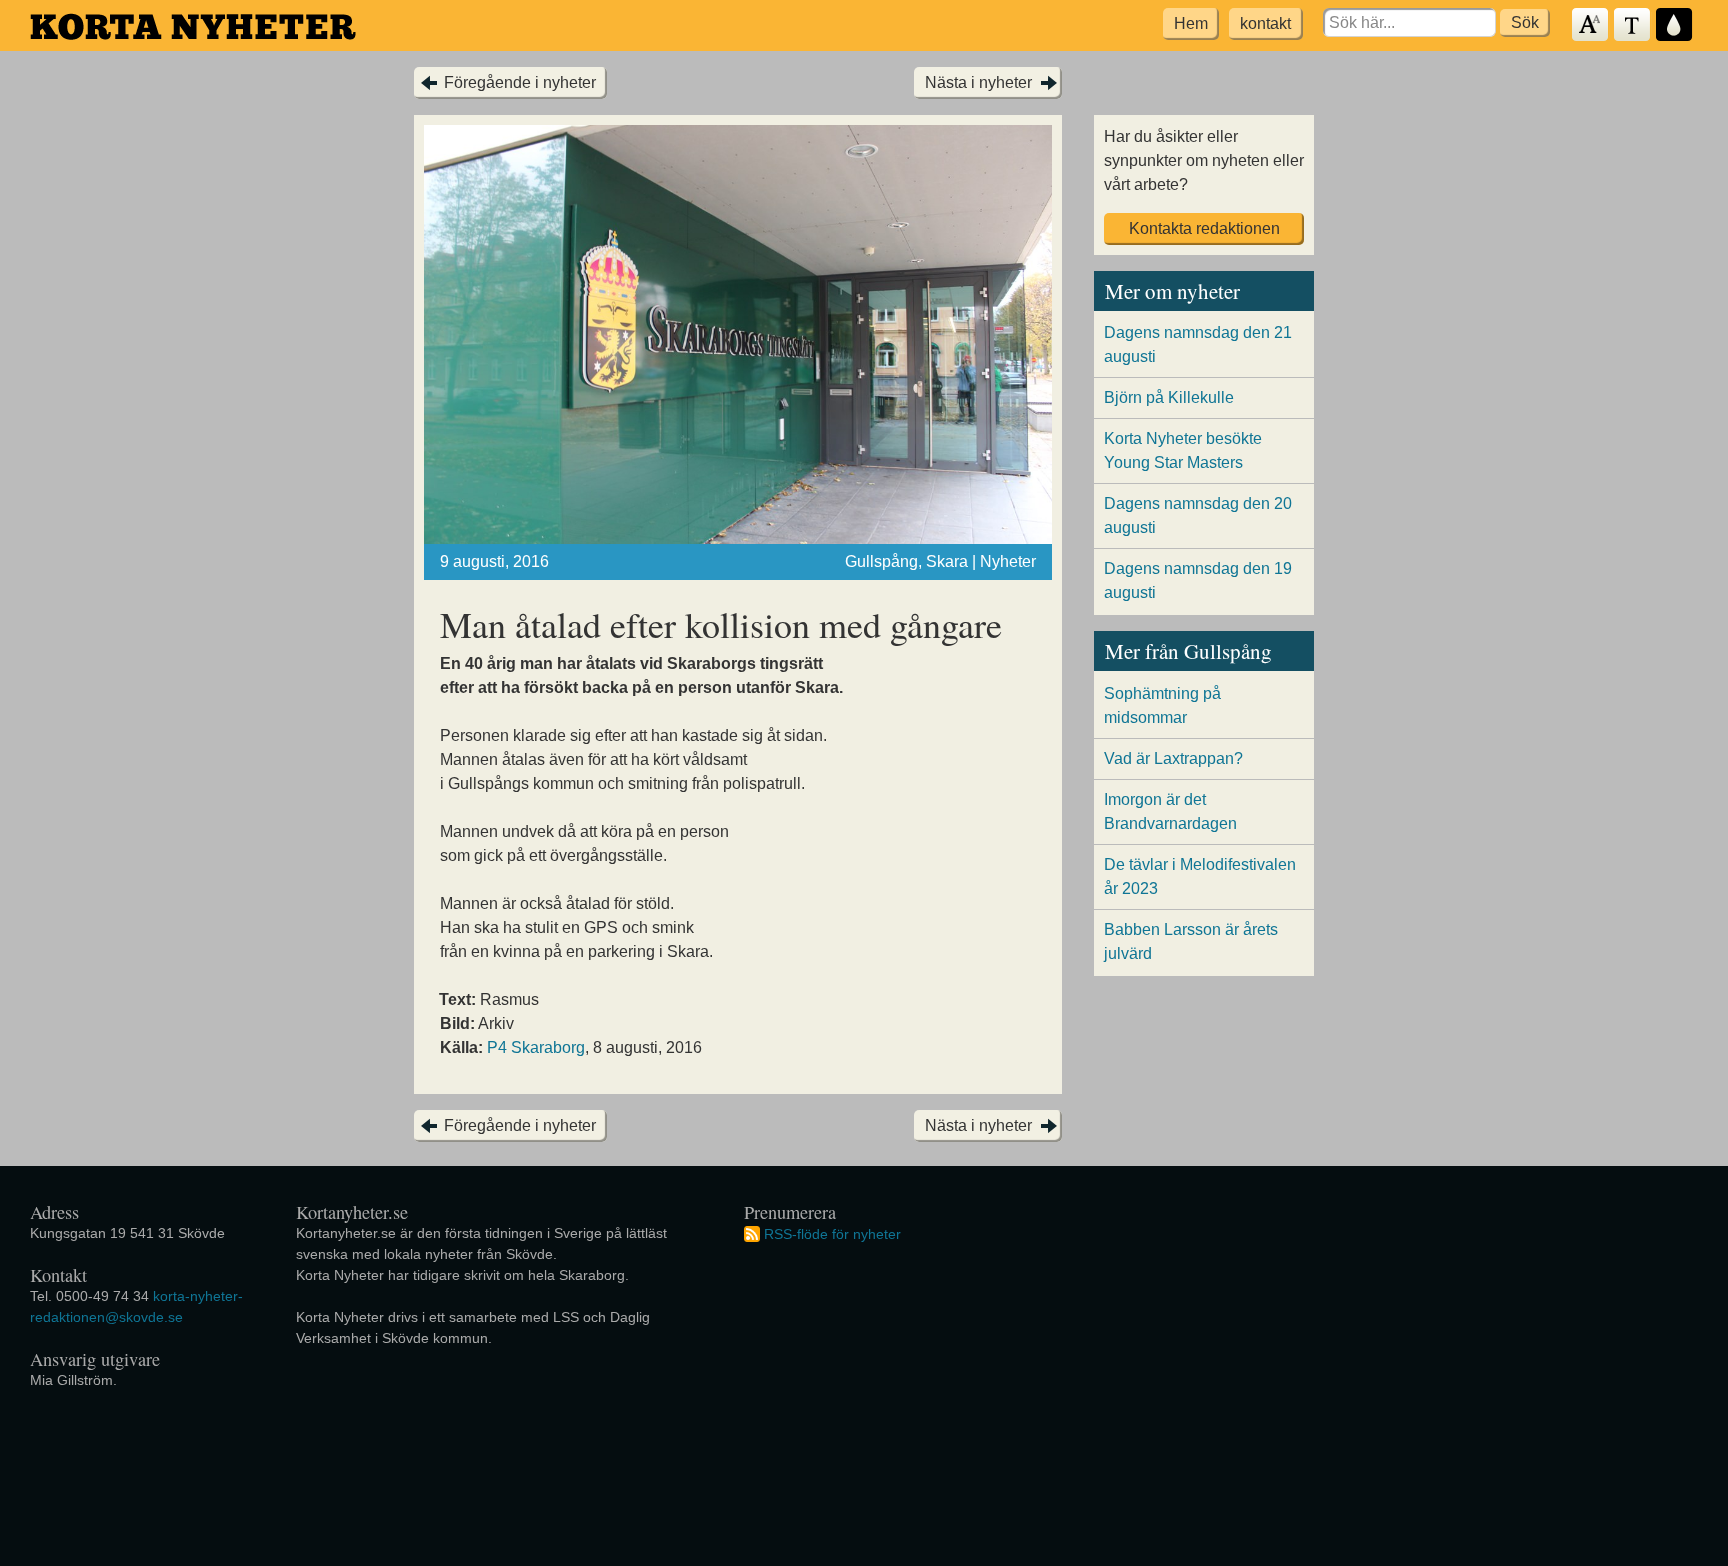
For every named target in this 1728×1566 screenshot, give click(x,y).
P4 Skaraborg (536, 1047)
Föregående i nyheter (520, 82)
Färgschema (1675, 25)
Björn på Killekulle (1169, 397)
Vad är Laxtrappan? (1173, 758)
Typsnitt (1633, 25)
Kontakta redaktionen (1204, 228)
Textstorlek (1591, 25)
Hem (1191, 23)
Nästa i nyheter (978, 82)
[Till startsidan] (193, 26)
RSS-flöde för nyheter (832, 1233)
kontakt (1265, 23)
